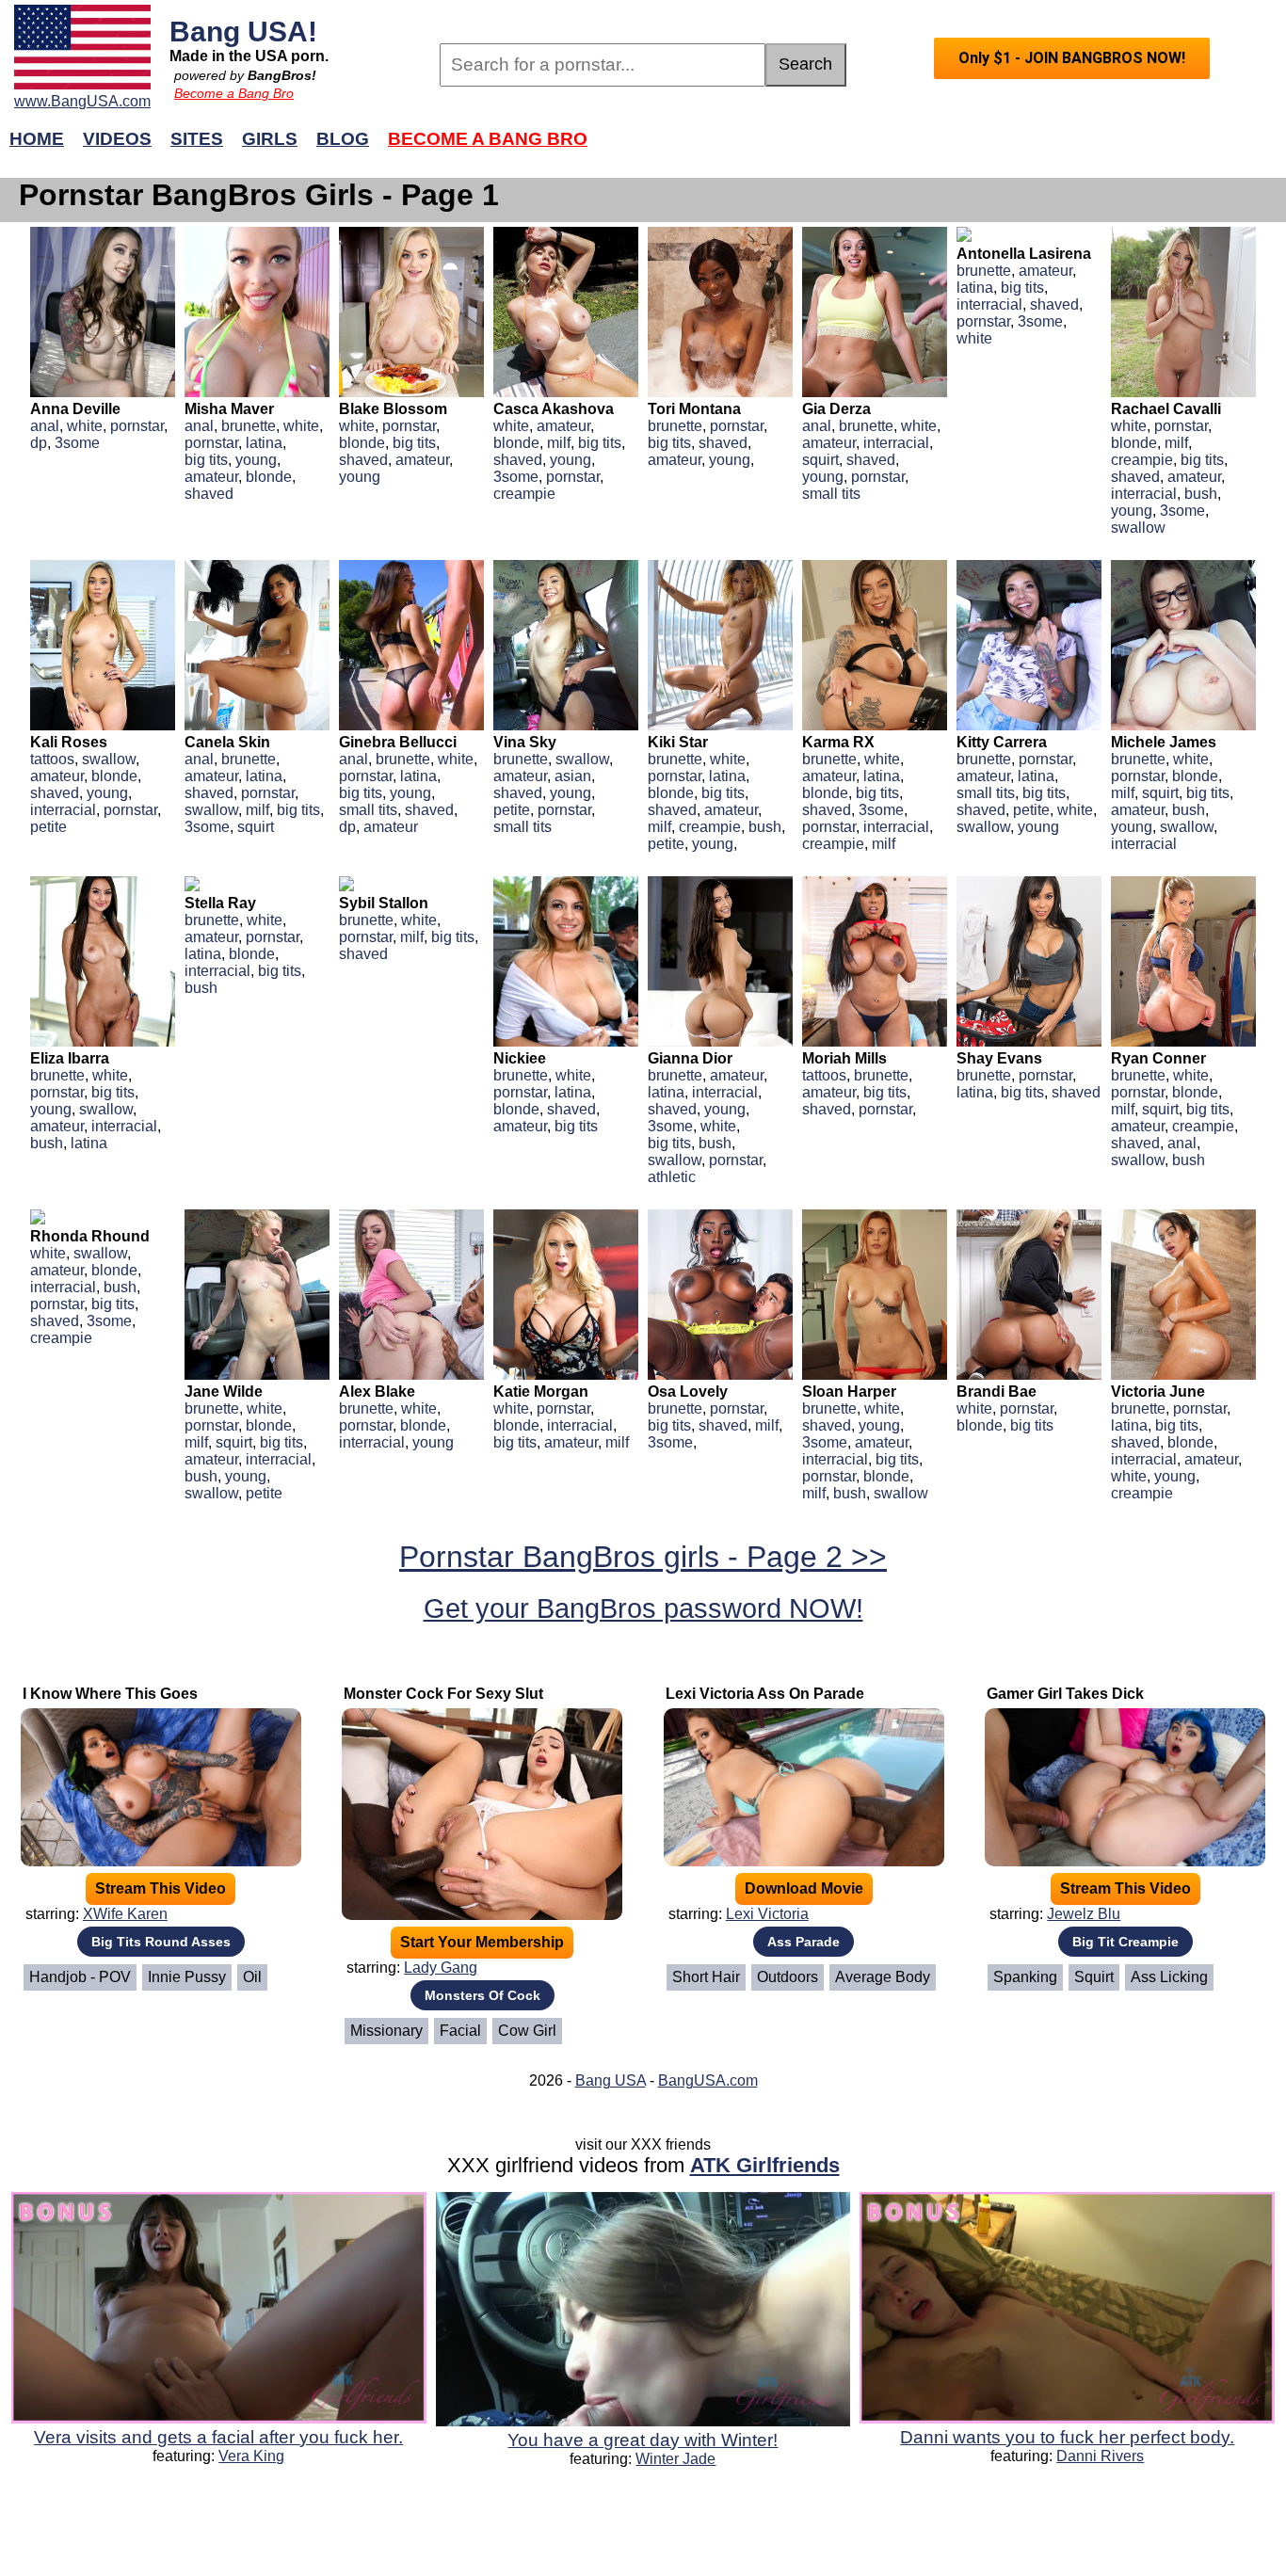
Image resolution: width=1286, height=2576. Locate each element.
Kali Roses (69, 742)
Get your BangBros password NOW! (643, 1608)
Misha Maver (229, 409)
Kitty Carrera (1002, 742)
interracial (896, 443)
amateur (211, 477)
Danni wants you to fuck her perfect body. (1067, 2437)
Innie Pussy (187, 1977)
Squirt (1094, 1977)
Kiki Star (678, 742)
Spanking (1025, 1977)
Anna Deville (75, 409)
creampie (524, 494)
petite (48, 827)
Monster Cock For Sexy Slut (443, 1694)
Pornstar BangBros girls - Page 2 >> (643, 1557)
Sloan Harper (849, 1392)
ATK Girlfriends (765, 2165)
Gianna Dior (690, 1058)
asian (573, 776)
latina (264, 443)
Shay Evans (999, 1058)
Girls (270, 139)
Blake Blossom (393, 409)
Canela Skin (227, 742)
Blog (343, 139)
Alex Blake (377, 1392)
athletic (672, 1177)
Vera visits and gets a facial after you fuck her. (218, 2437)
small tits (831, 494)
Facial (460, 2031)
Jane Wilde (224, 1392)
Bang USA (611, 2080)
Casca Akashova (554, 409)
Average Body (883, 1977)
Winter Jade (675, 2459)
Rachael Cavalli (1166, 409)
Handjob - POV (80, 1977)
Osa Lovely (688, 1392)
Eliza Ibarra (70, 1058)
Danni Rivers (1100, 2456)
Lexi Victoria (767, 1914)
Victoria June (1158, 1392)
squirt (820, 460)
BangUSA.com (708, 2080)
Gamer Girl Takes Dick (1065, 1694)
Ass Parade (804, 1942)
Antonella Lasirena (1024, 254)
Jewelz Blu (1084, 1914)
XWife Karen (125, 1914)
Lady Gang (441, 1968)
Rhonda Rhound (90, 1236)
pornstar (137, 426)
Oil (252, 1977)
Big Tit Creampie (1125, 1942)
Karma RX (838, 742)
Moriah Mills (844, 1058)
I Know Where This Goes (110, 1694)
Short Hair (706, 1977)
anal (45, 426)
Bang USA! (243, 31)
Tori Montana (694, 409)
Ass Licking (1169, 1977)
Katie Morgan (541, 1392)
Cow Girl (527, 2031)
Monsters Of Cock (482, 1995)
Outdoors (788, 1977)
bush (1201, 494)
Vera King (251, 2456)
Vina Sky (525, 742)
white (85, 426)
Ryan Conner (1158, 1058)
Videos (117, 139)
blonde (269, 477)
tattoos (52, 759)
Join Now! (942, 148)
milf (559, 443)
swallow (1138, 528)
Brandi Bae (997, 1392)
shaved (209, 494)
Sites (197, 139)
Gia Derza (836, 409)
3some (77, 443)
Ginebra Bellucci (398, 742)
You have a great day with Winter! (643, 2440)
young (256, 460)
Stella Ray (220, 903)
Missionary (386, 2031)
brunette (249, 426)
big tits (206, 460)
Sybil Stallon (384, 903)
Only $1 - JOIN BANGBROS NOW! (1072, 58)
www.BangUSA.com (82, 101)
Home (37, 139)
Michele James (1164, 742)
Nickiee (520, 1058)
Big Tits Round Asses (161, 1942)
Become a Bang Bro (234, 93)
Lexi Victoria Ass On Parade (765, 1694)
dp (39, 443)
